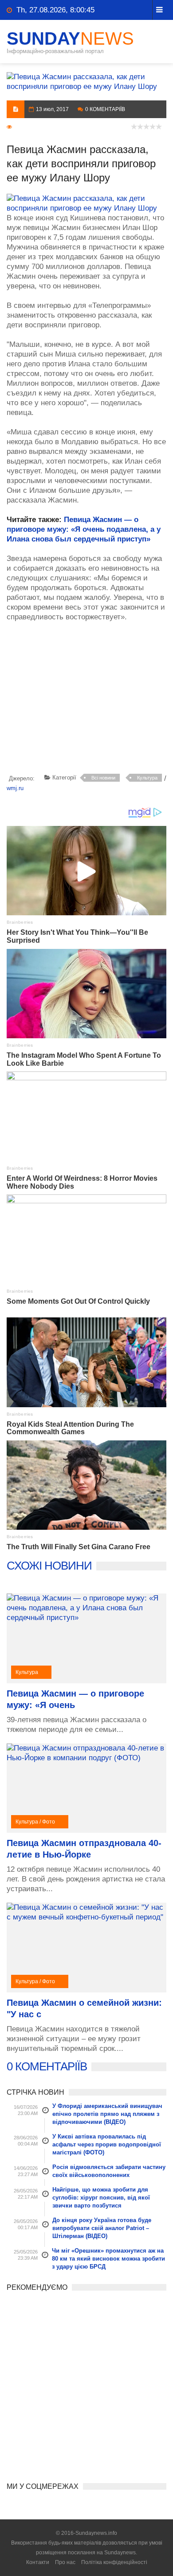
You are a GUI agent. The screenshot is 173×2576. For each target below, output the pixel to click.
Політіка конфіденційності (114, 2562)
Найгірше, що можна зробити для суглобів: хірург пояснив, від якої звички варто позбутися (101, 2198)
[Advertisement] (90, 699)
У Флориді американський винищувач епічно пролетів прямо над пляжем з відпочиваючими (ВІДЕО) (107, 2114)
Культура (147, 778)
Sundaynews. (121, 2553)
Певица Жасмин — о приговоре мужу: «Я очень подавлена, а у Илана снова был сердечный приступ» (84, 529)
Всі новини (103, 778)
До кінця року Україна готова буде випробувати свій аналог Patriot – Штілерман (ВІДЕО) (102, 2228)
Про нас (65, 2562)
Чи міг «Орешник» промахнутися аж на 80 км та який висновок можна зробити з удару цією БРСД (108, 2259)
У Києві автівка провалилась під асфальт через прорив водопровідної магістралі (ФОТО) (107, 2144)
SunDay (70, 38)
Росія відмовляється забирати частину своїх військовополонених (109, 2171)
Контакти (38, 2562)
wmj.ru (15, 788)
